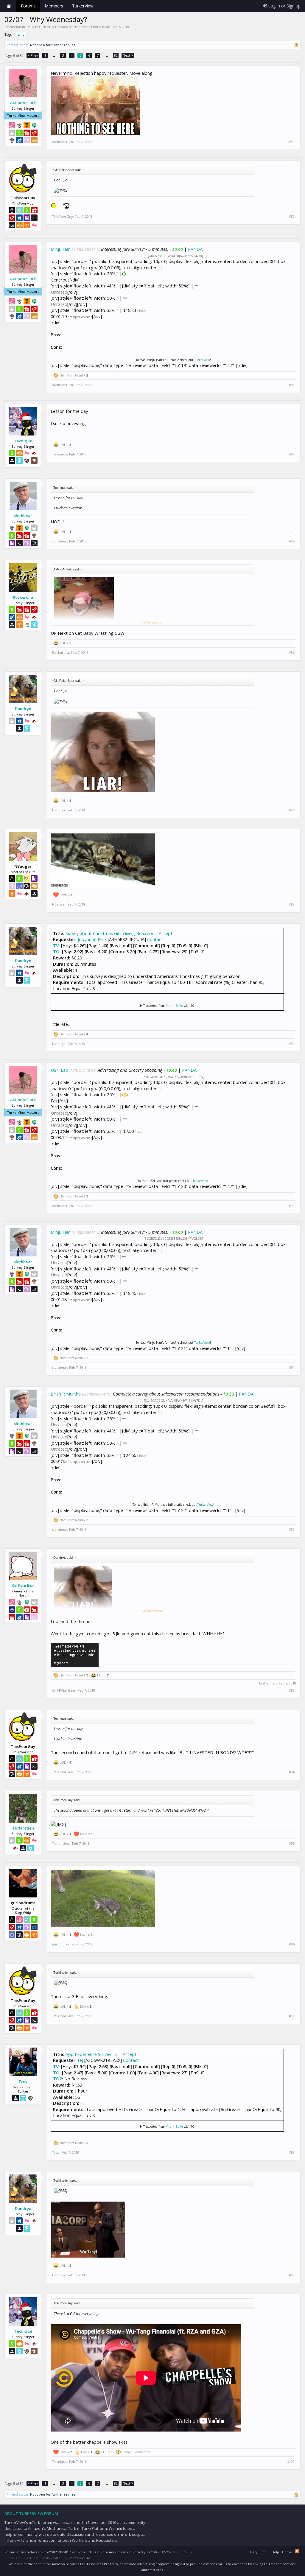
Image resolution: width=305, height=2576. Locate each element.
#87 (292, 810)
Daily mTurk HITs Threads (47, 27)
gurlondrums (63, 1944)
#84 (292, 454)
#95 (292, 1844)
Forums (28, 6)
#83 (292, 385)
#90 (292, 1206)
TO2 (57, 2079)
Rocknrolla (23, 597)
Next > (128, 55)
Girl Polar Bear (98, 27)
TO (56, 951)
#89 (292, 1044)
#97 (292, 2016)
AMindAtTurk (23, 103)
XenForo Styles (138, 2552)
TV (56, 945)
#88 (292, 904)
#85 (292, 541)
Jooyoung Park (92, 939)
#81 (292, 142)
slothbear (23, 516)
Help (275, 2552)
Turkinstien (23, 1828)
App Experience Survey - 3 (92, 2054)
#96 (292, 1944)
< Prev (33, 55)
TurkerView (202, 360)
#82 (292, 217)
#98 (292, 2152)
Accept (166, 933)
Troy (23, 2082)
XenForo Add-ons (108, 2552)
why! (22, 34)
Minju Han (61, 249)
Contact (155, 939)
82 (116, 55)
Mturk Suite (174, 1006)
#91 (292, 1368)
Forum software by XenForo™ (48, 2552)
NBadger (59, 904)
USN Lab (59, 1070)
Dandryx (23, 709)
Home (9, 6)
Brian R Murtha (66, 1394)
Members (54, 6)
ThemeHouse (79, 2558)
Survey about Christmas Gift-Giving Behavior (110, 933)
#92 (292, 1530)
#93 (292, 1690)
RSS (297, 2551)
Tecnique (23, 441)
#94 (292, 1772)
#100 (291, 2462)
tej (80, 2060)
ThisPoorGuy (63, 216)
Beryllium (258, 2552)
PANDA (195, 249)
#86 (292, 653)
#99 (292, 2275)
